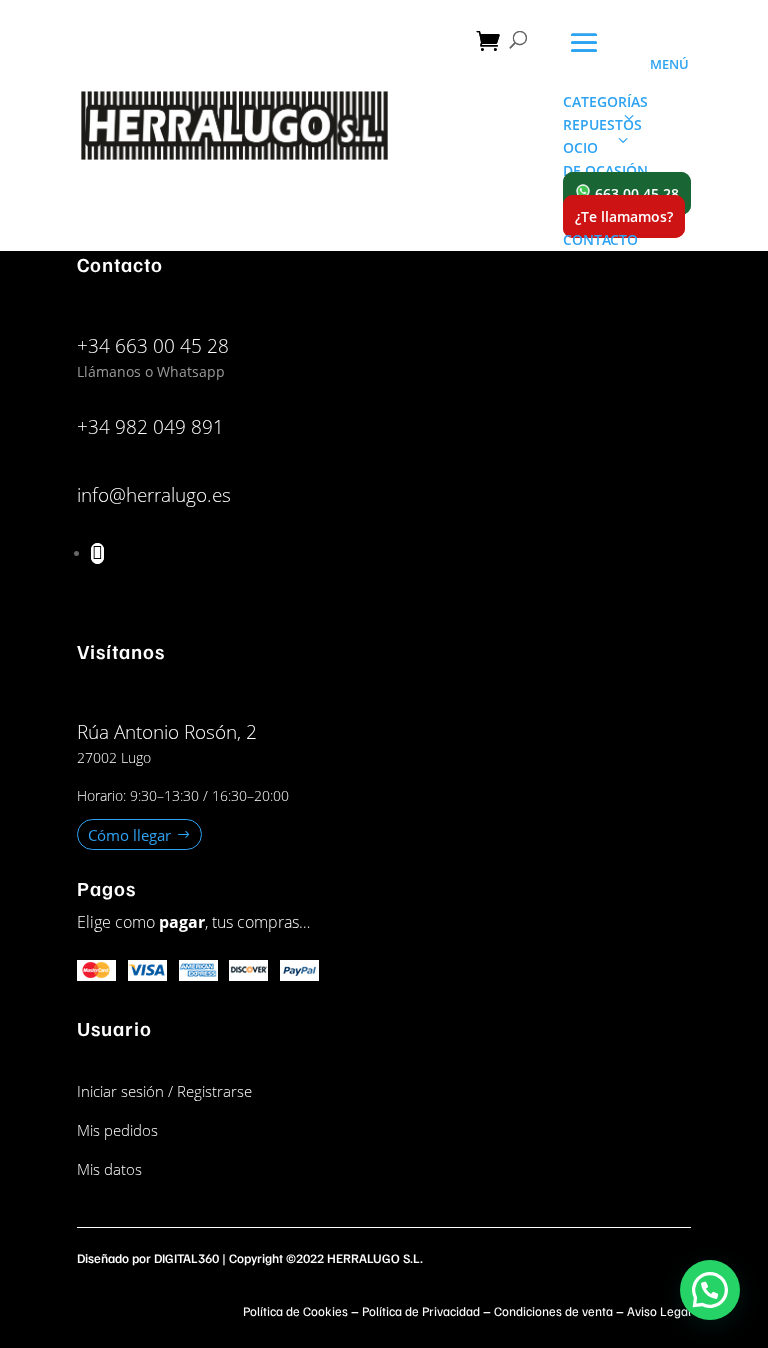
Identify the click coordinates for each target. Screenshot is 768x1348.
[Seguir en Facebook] (97, 553)
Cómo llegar (129, 835)
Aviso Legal (659, 1311)
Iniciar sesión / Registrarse (164, 1091)
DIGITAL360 (186, 1258)
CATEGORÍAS (605, 101)
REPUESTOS (602, 124)
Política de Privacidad (421, 1311)
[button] (710, 1290)
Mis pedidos (117, 1130)
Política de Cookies (295, 1311)
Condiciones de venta (553, 1311)
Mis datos (109, 1169)
